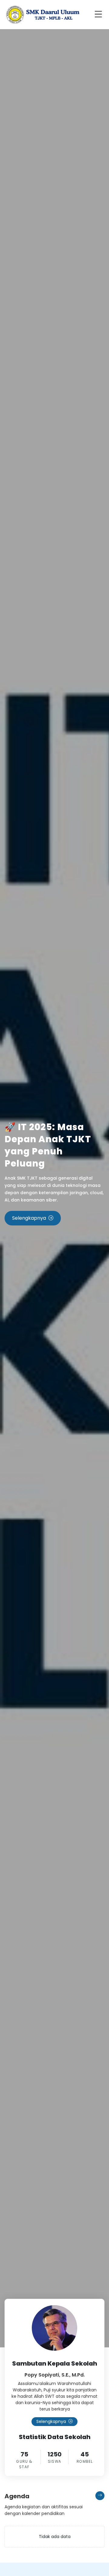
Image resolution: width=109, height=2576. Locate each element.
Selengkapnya (29, 1218)
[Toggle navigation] (100, 15)
